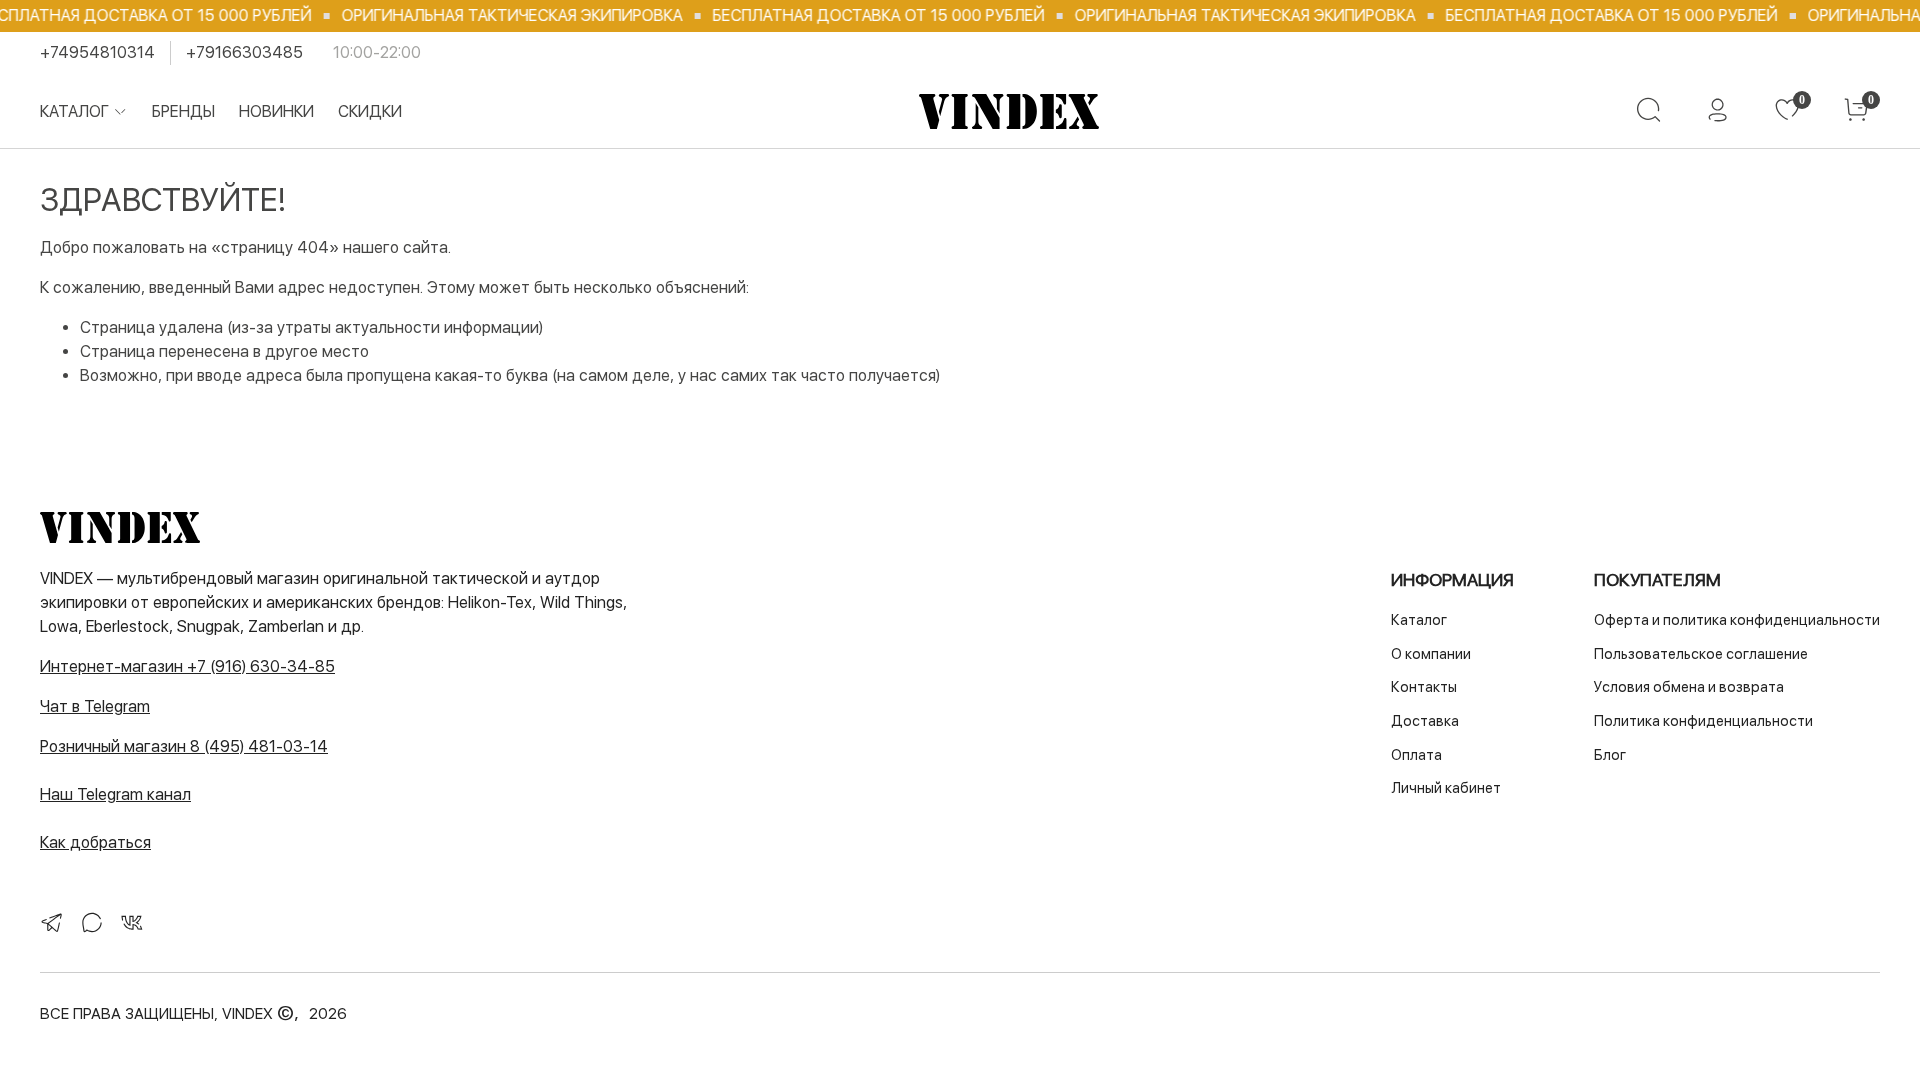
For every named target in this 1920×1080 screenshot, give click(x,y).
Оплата (1416, 754)
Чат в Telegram (95, 706)
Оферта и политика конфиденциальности (1737, 619)
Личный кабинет (1446, 787)
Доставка (1425, 720)
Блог (1610, 754)
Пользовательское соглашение (1701, 653)
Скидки (370, 111)
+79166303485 (244, 52)
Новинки (276, 111)
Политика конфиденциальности (1703, 720)
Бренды (183, 111)
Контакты (1424, 686)
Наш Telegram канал (115, 794)
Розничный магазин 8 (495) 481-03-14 (184, 746)
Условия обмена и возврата (1689, 686)
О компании (1431, 653)
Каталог (74, 111)
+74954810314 (97, 52)
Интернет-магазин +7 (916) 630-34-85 (187, 666)
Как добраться (95, 842)
